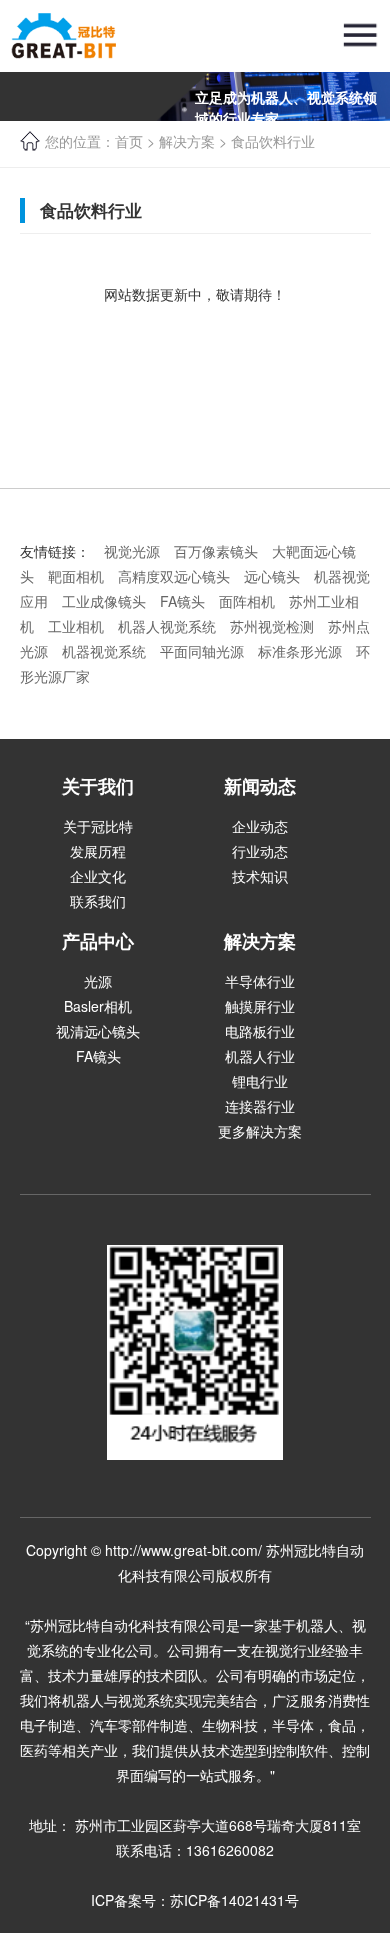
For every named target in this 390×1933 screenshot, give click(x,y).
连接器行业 (260, 1106)
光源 (98, 981)
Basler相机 (98, 1006)
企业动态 (260, 826)
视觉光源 (132, 551)
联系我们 (98, 901)
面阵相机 (247, 601)
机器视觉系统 (104, 651)
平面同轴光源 (202, 651)
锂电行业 (260, 1081)
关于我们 (98, 786)
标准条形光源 (300, 651)
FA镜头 (182, 601)
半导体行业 (260, 981)
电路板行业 (260, 1031)
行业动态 (260, 851)
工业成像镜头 (104, 601)
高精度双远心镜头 (174, 576)
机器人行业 (260, 1056)
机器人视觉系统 (167, 626)
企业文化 (98, 876)
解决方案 (260, 941)
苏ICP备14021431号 (234, 1900)
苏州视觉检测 (272, 626)
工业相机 (76, 626)
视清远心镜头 (98, 1031)
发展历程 (98, 851)
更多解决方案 (260, 1131)
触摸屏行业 (260, 1006)
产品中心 (98, 941)
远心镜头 (272, 576)
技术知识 (260, 876)
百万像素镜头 (216, 551)
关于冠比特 (98, 826)
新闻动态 (260, 786)
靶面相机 (76, 576)
